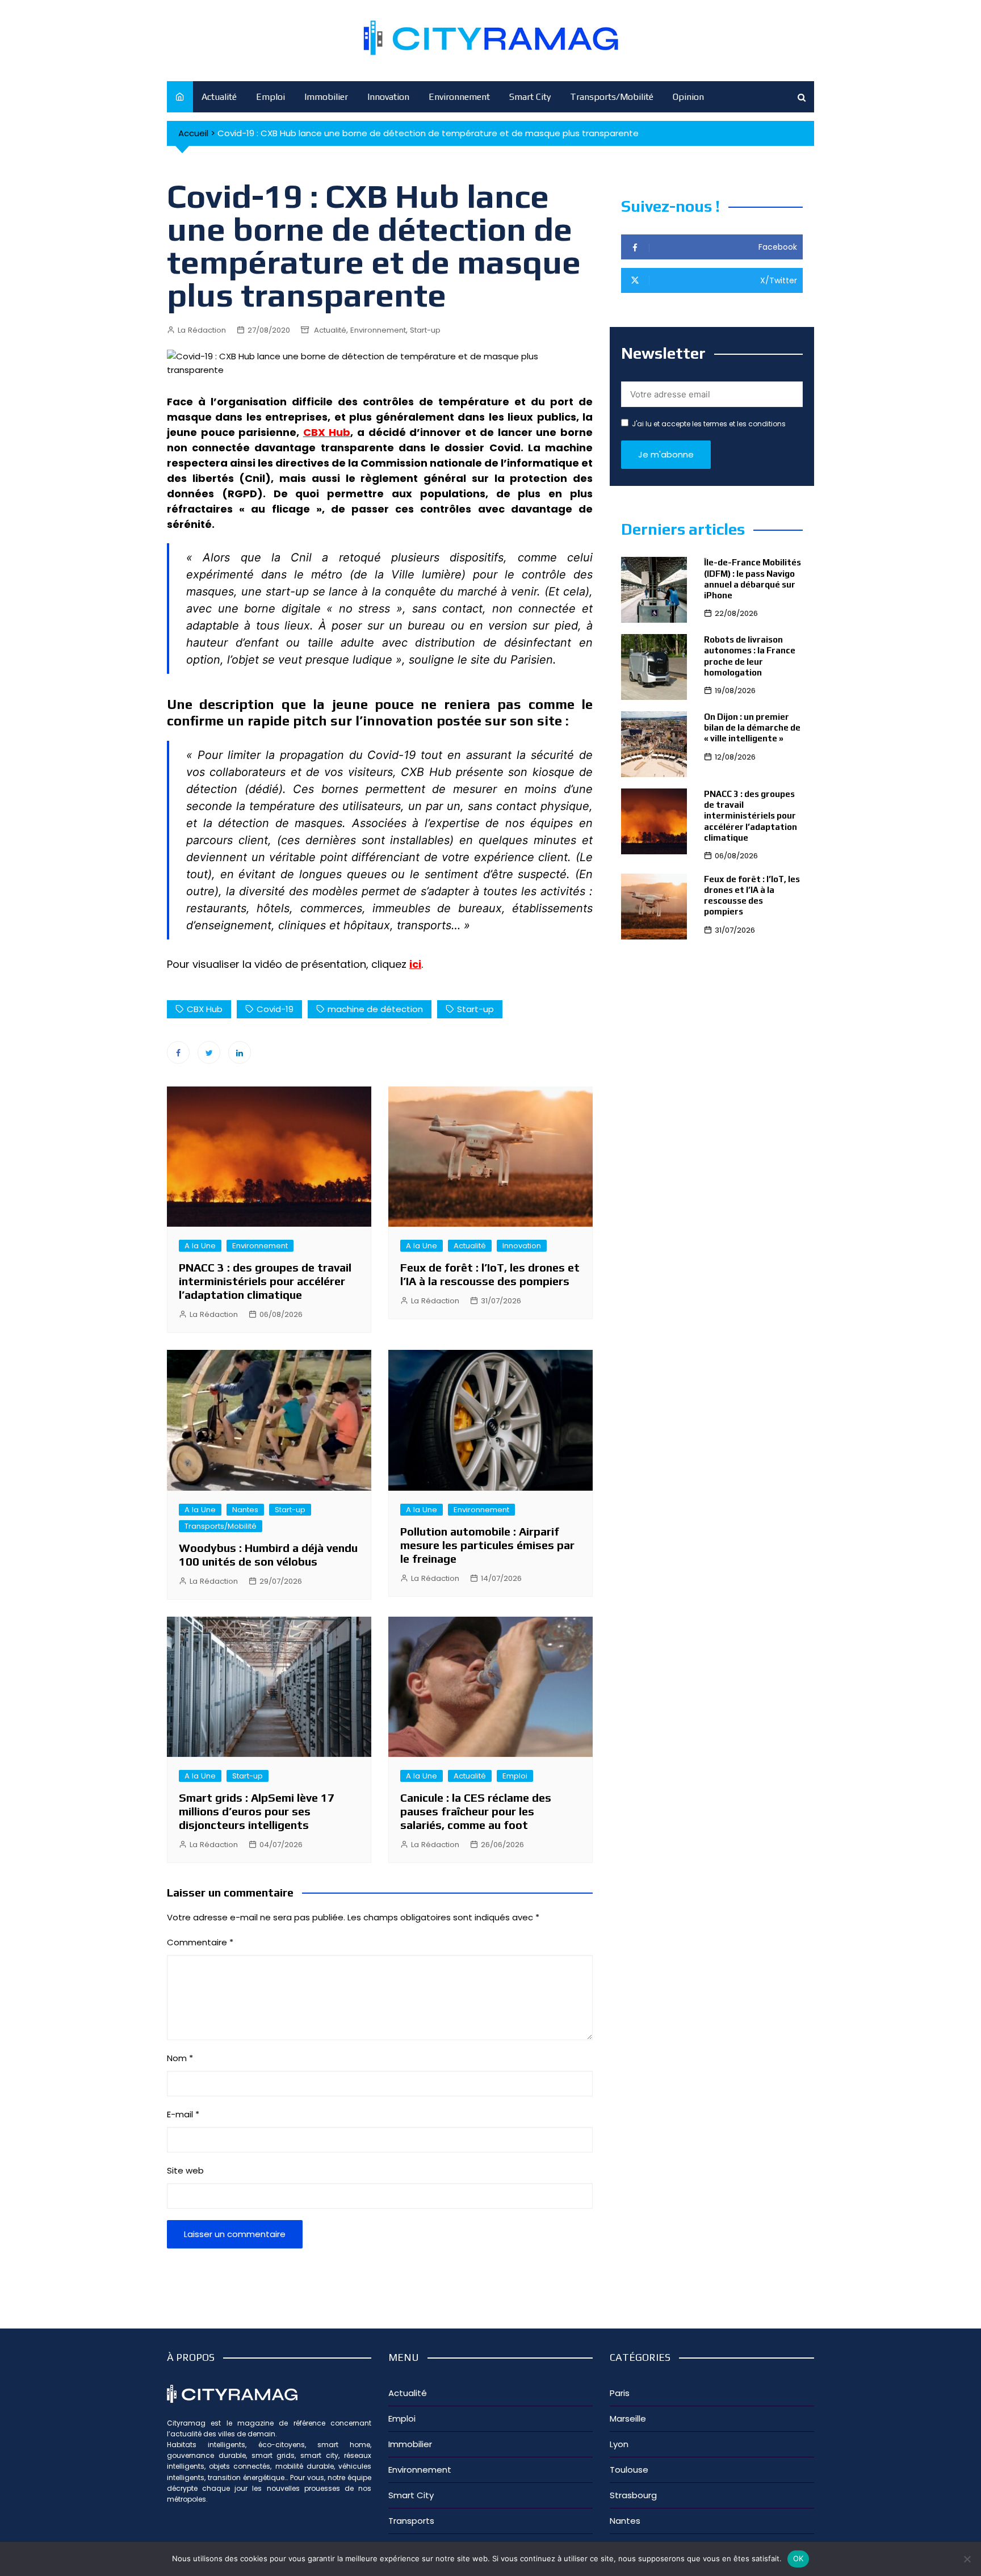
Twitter (209, 1052)
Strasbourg (633, 2495)
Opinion (688, 97)
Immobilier (326, 97)
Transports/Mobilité (612, 97)
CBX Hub (205, 1009)
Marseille (628, 2418)
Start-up (425, 330)
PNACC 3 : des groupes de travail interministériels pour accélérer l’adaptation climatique (265, 1281)
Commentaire (200, 1942)
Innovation (388, 97)
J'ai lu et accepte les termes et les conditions (709, 424)
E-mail (183, 2114)
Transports (411, 2521)
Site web (185, 2170)
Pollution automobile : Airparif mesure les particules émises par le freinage (487, 1545)
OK (798, 2558)
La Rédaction (202, 330)
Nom (180, 2058)
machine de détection (375, 1009)
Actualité (219, 97)
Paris (620, 2393)
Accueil (193, 133)
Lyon (619, 2444)
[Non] (967, 2559)
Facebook (178, 1052)
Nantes (245, 1510)
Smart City (530, 97)
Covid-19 (275, 1009)
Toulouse (629, 2470)
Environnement (459, 97)
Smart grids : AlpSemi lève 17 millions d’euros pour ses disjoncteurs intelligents (257, 1811)
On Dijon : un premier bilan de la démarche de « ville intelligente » (752, 727)
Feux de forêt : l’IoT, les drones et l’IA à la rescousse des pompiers (490, 1274)
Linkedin (240, 1052)
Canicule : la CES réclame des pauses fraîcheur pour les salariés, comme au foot (476, 1811)
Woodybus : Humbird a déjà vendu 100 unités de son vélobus (268, 1555)
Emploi (271, 97)
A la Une (200, 1246)
